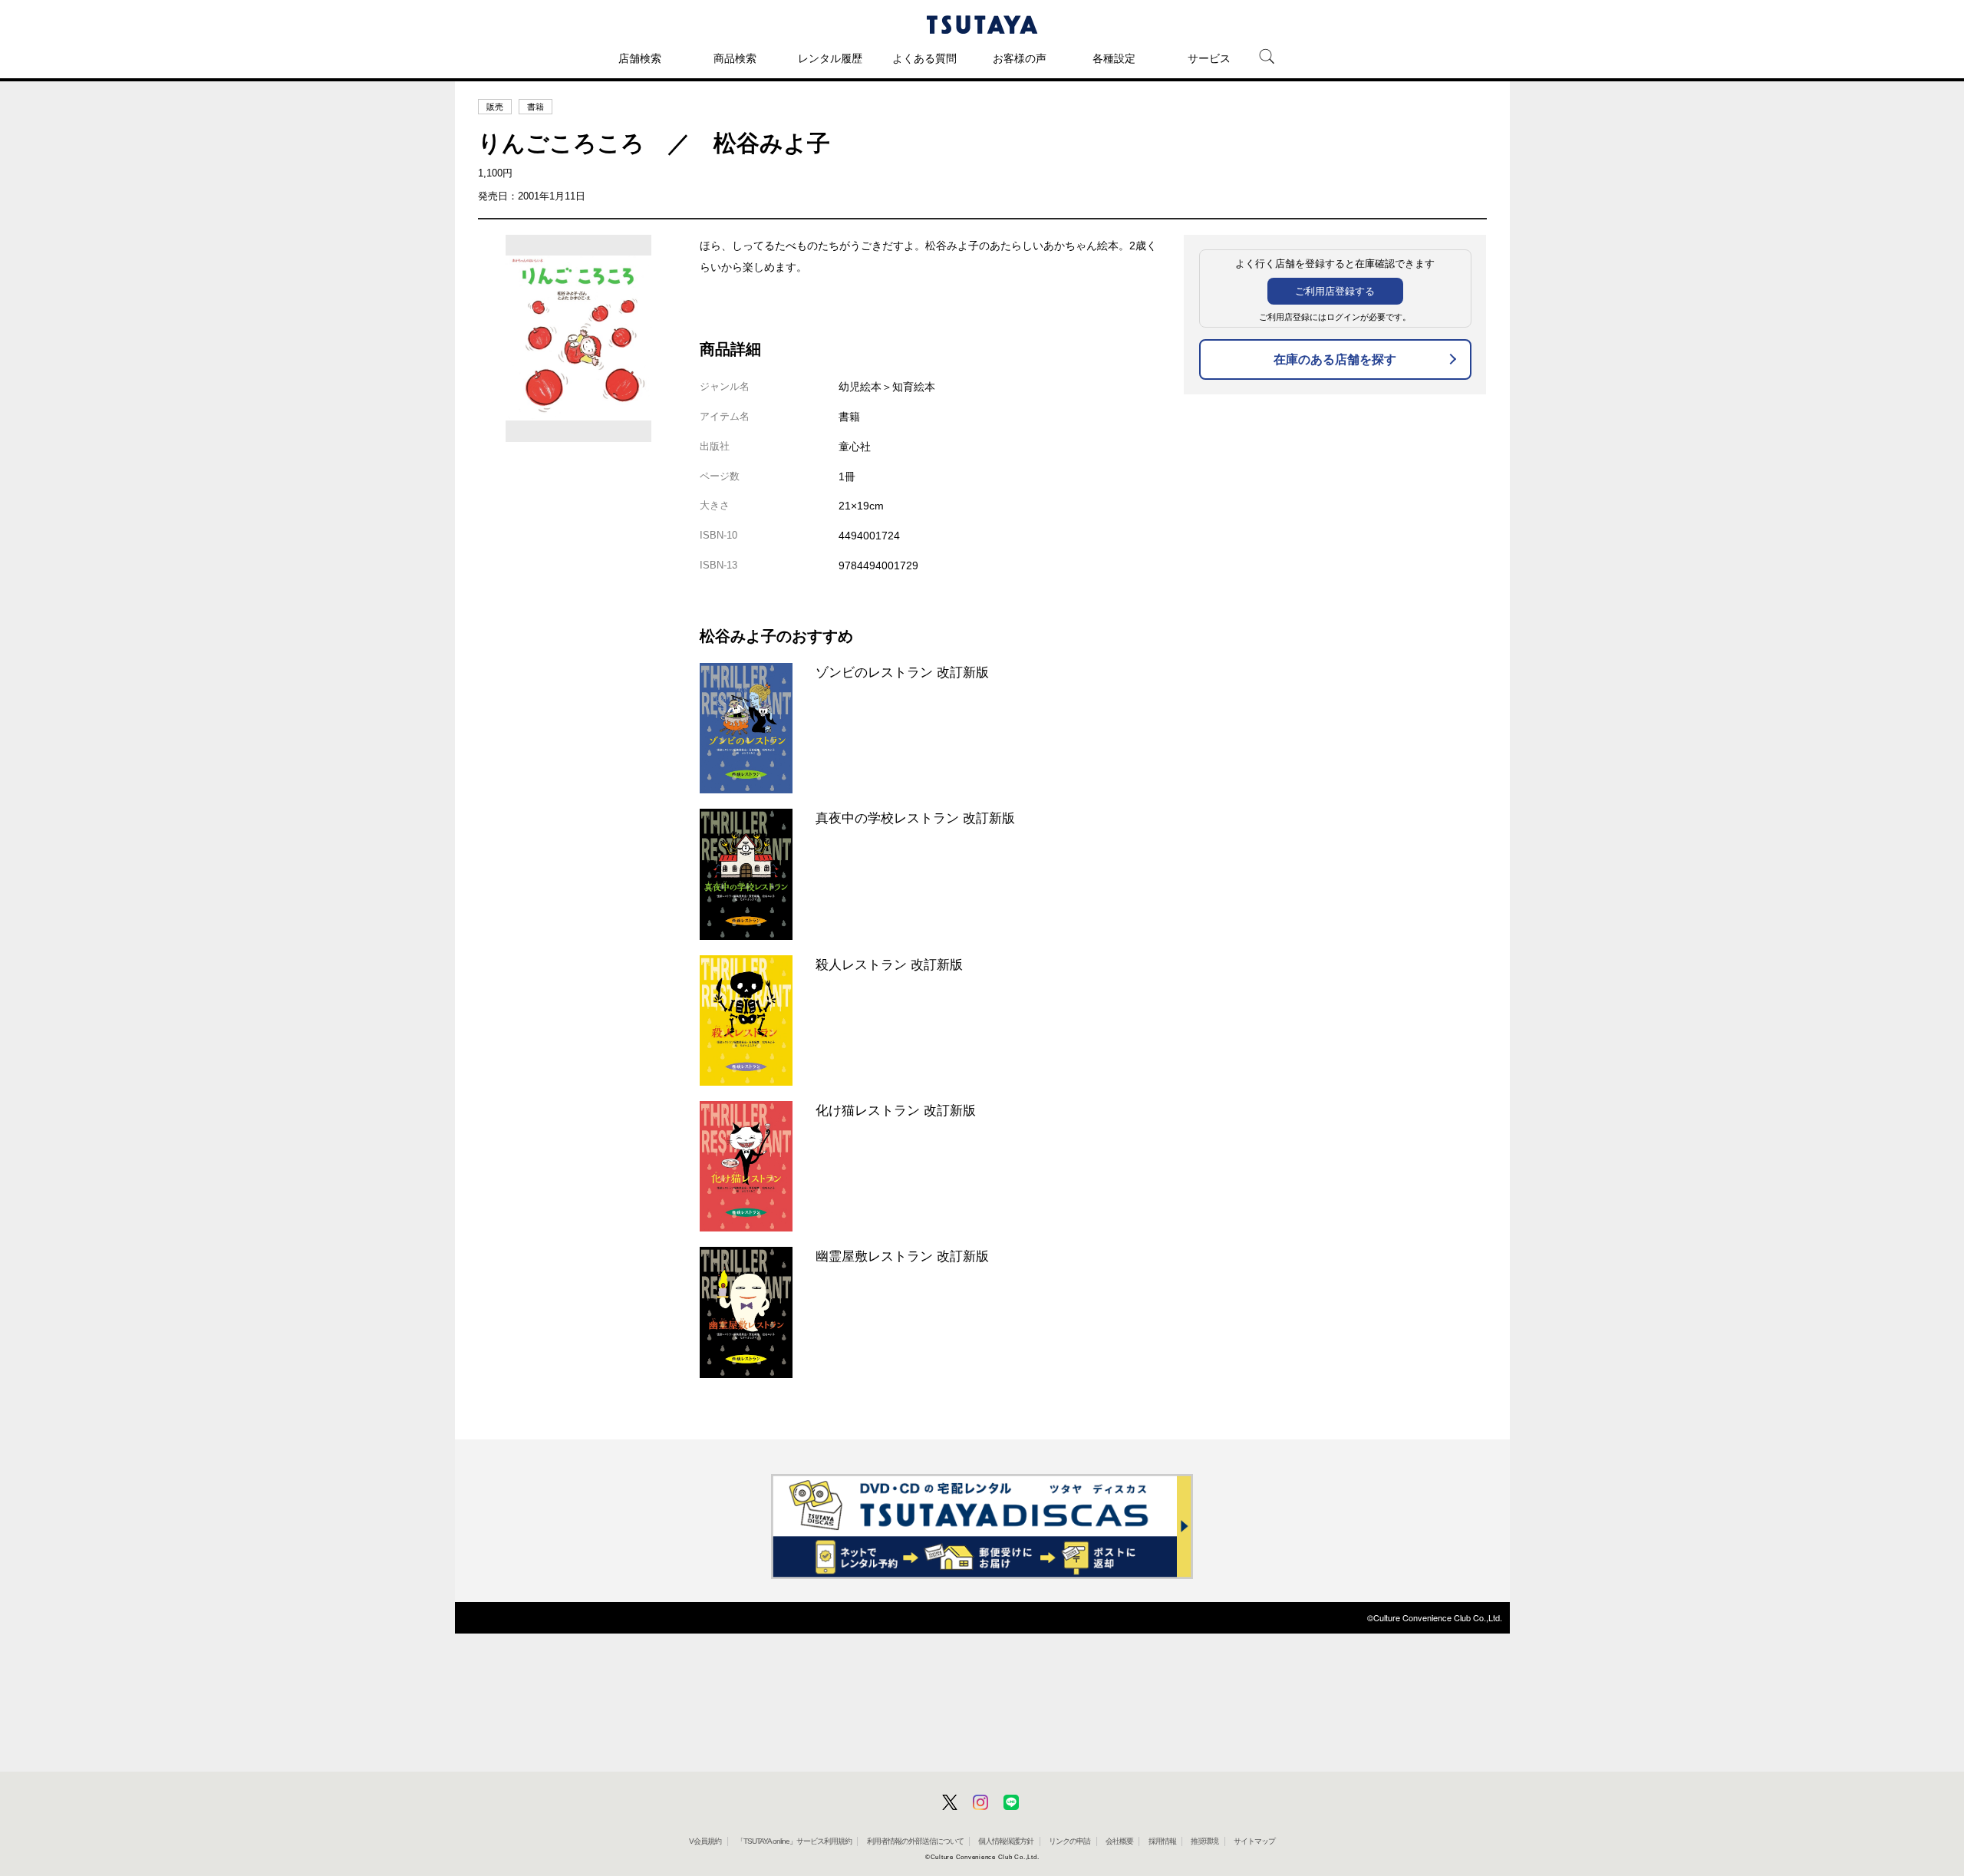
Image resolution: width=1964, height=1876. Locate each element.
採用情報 (1162, 1841)
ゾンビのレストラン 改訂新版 (902, 672)
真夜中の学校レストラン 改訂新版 (915, 818)
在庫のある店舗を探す (1335, 359)
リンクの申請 (1069, 1841)
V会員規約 (705, 1841)
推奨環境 (1204, 1841)
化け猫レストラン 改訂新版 (896, 1110)
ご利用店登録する (1335, 291)
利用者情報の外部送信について (915, 1841)
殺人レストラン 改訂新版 (889, 964)
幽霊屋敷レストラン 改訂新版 (902, 1256)
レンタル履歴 (830, 58)
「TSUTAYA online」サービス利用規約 (794, 1841)
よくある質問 (924, 58)
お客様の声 (1020, 58)
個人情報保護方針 (1006, 1841)
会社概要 (1119, 1841)
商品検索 (735, 58)
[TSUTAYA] (982, 25)
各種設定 (1114, 58)
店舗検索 (640, 58)
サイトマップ (1254, 1841)
